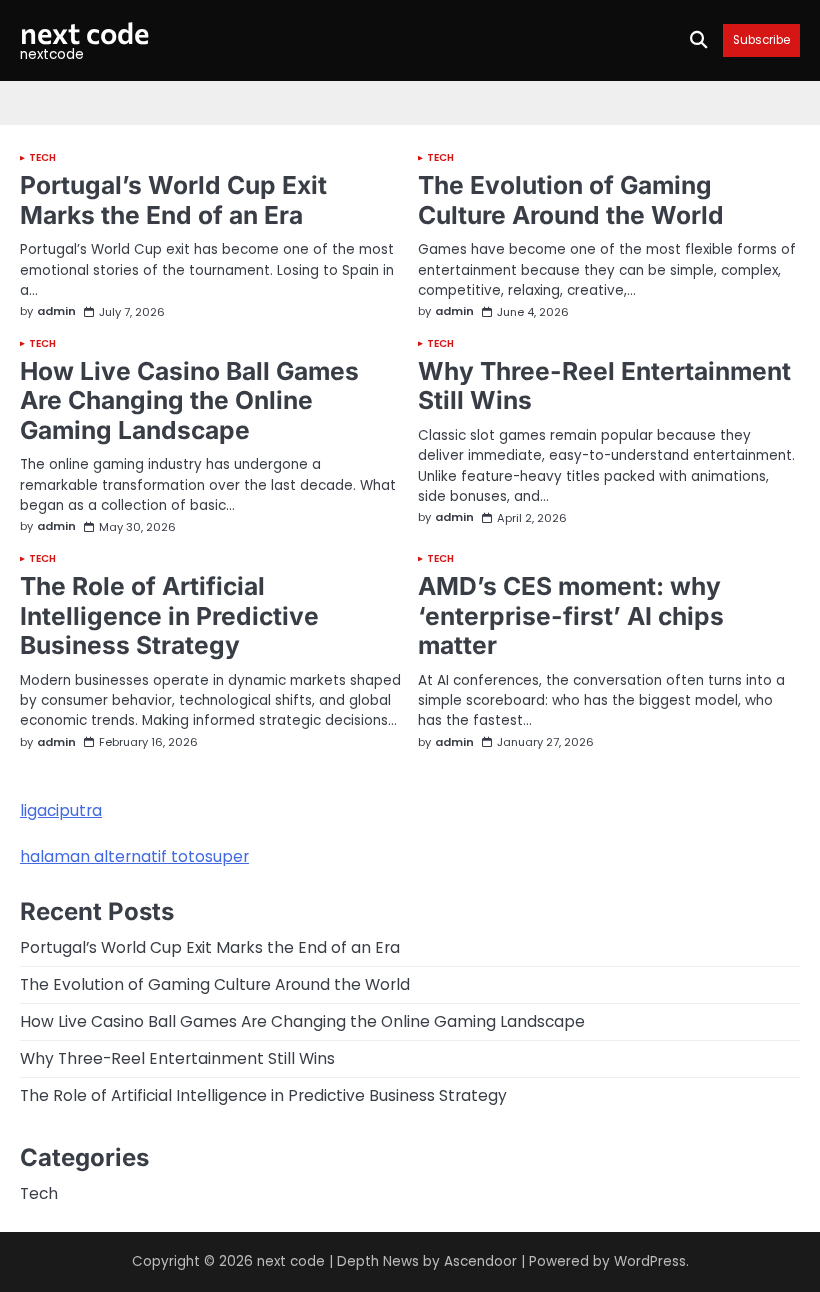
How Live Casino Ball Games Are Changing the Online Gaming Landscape (189, 400)
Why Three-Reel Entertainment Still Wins (604, 386)
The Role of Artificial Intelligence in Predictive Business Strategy (169, 615)
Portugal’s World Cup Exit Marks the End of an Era (173, 200)
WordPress (650, 1261)
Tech (42, 158)
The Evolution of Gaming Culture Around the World (571, 200)
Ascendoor (480, 1261)
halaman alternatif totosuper (134, 856)
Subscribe (761, 40)
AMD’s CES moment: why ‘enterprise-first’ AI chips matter (571, 615)
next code (84, 32)
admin (56, 311)
